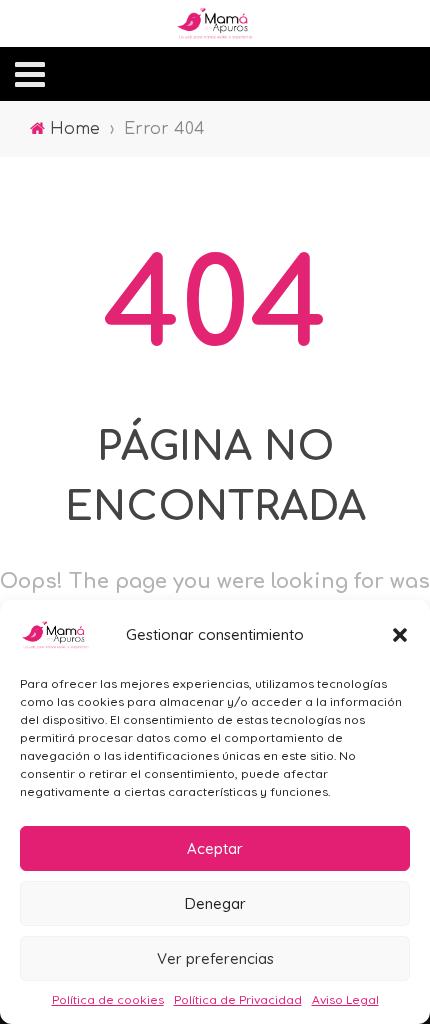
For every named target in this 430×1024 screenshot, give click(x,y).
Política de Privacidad (238, 999)
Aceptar (215, 848)
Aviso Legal (345, 999)
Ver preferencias (215, 958)
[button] (400, 635)
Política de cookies (108, 999)
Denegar (215, 903)
